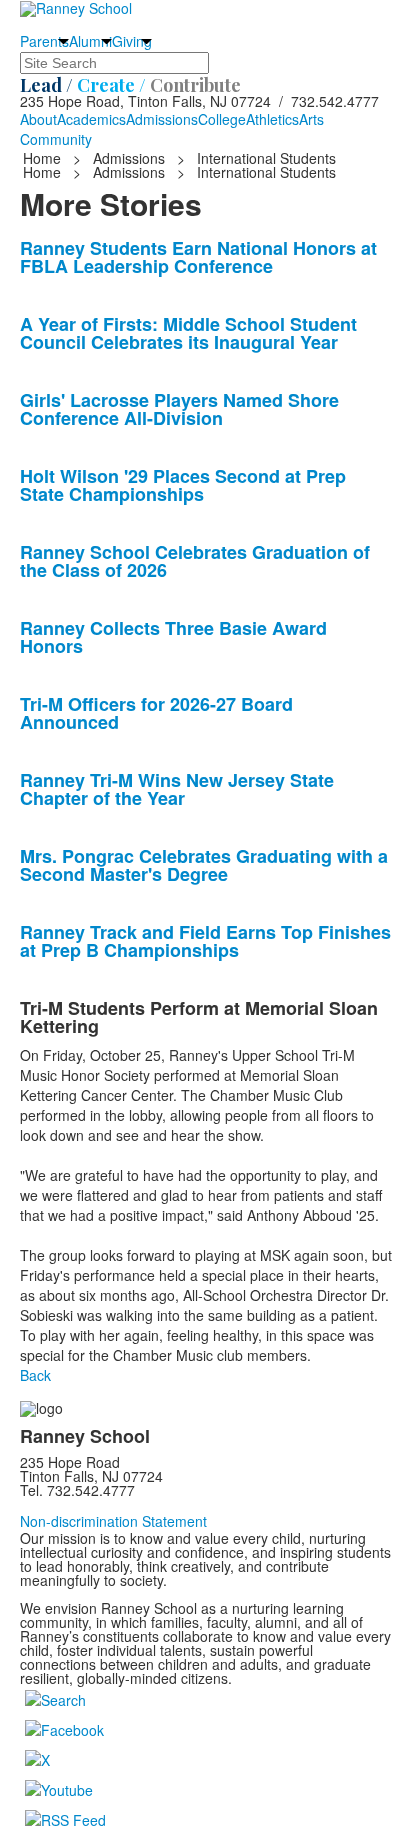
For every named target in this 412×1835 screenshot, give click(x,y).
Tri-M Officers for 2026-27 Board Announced (156, 713)
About (38, 119)
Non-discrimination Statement (113, 1521)
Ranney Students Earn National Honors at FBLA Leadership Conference (198, 257)
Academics (91, 119)
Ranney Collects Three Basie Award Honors (173, 637)
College (222, 119)
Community (56, 139)
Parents (44, 41)
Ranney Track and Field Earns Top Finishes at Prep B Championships (205, 941)
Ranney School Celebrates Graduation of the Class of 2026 (195, 561)
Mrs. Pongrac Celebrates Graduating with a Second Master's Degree (204, 865)
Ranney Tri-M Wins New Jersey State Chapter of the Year (177, 789)
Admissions (162, 119)
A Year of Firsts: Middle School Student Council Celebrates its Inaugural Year (188, 333)
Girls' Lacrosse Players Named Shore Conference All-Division (179, 409)
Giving (132, 41)
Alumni (90, 41)
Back (35, 1375)
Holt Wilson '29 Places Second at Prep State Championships (183, 485)
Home (44, 158)
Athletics (272, 119)
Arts (311, 119)
